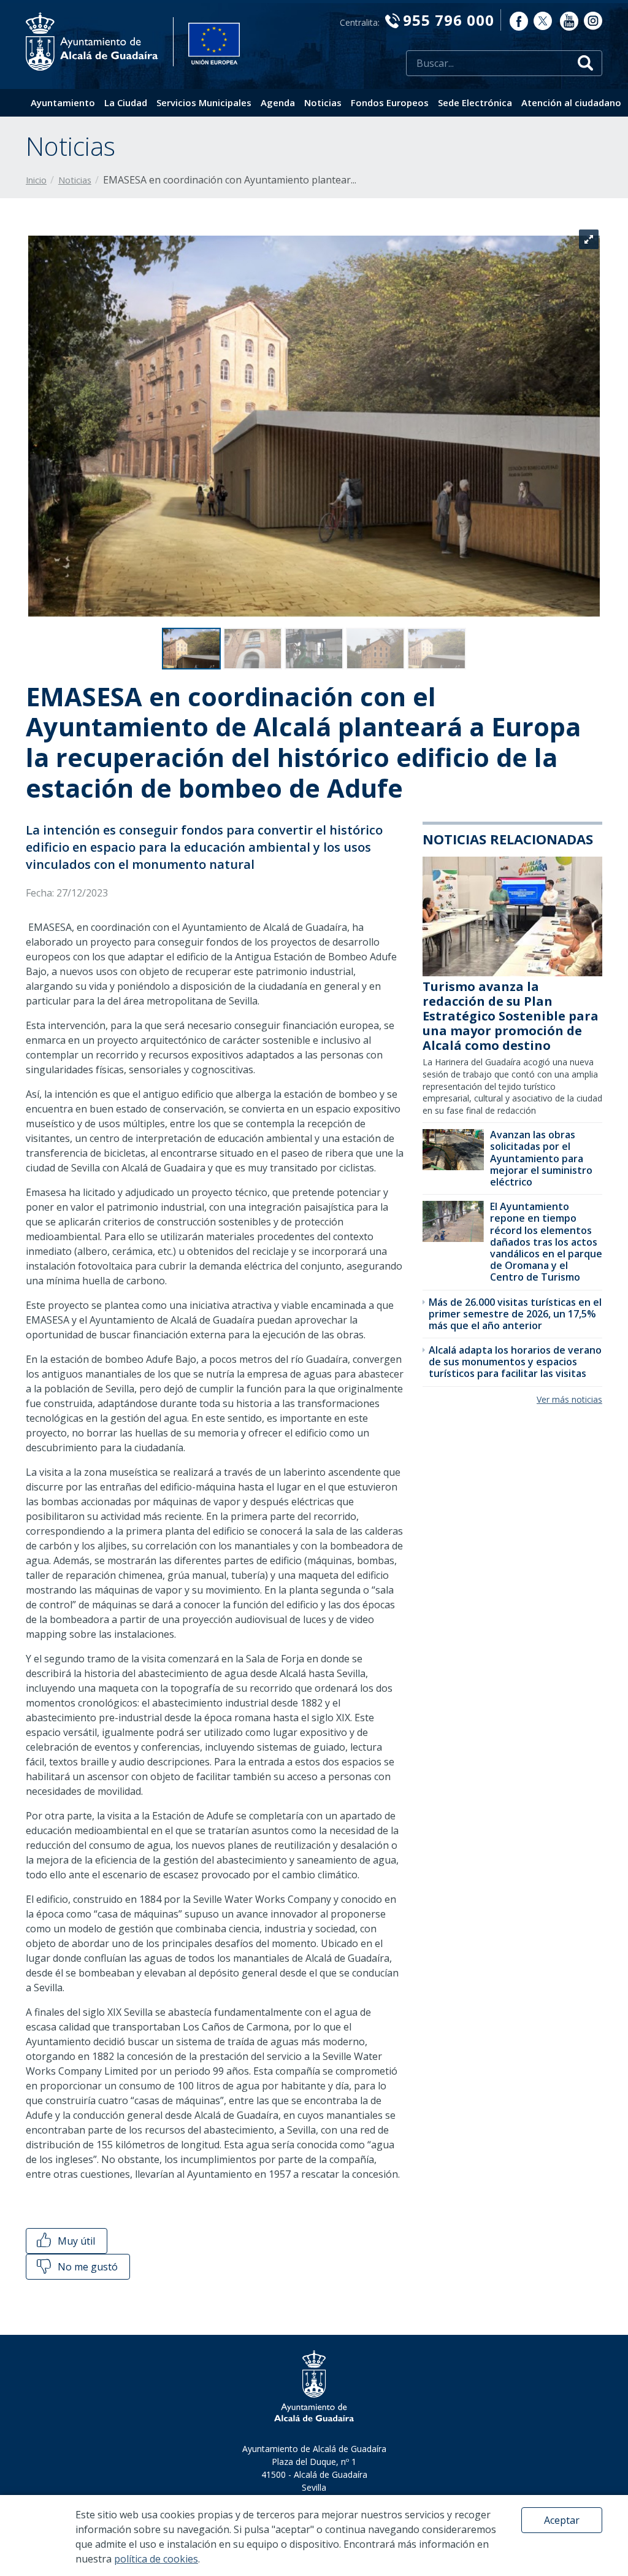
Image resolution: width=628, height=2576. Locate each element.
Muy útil (75, 2241)
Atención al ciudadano (571, 102)
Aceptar (562, 2520)
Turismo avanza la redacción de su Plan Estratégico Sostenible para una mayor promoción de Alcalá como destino (511, 1016)
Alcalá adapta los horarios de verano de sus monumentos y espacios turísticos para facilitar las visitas (515, 1362)
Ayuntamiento (63, 102)
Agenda (278, 102)
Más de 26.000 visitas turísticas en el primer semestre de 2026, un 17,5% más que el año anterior (515, 1314)
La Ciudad (126, 102)
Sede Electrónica (475, 102)
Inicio (36, 180)
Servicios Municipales (204, 102)
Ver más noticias (569, 1399)
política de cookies (156, 2559)
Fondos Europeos (390, 102)
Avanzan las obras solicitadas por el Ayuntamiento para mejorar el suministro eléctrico (541, 1158)
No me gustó (86, 2267)
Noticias (323, 102)
